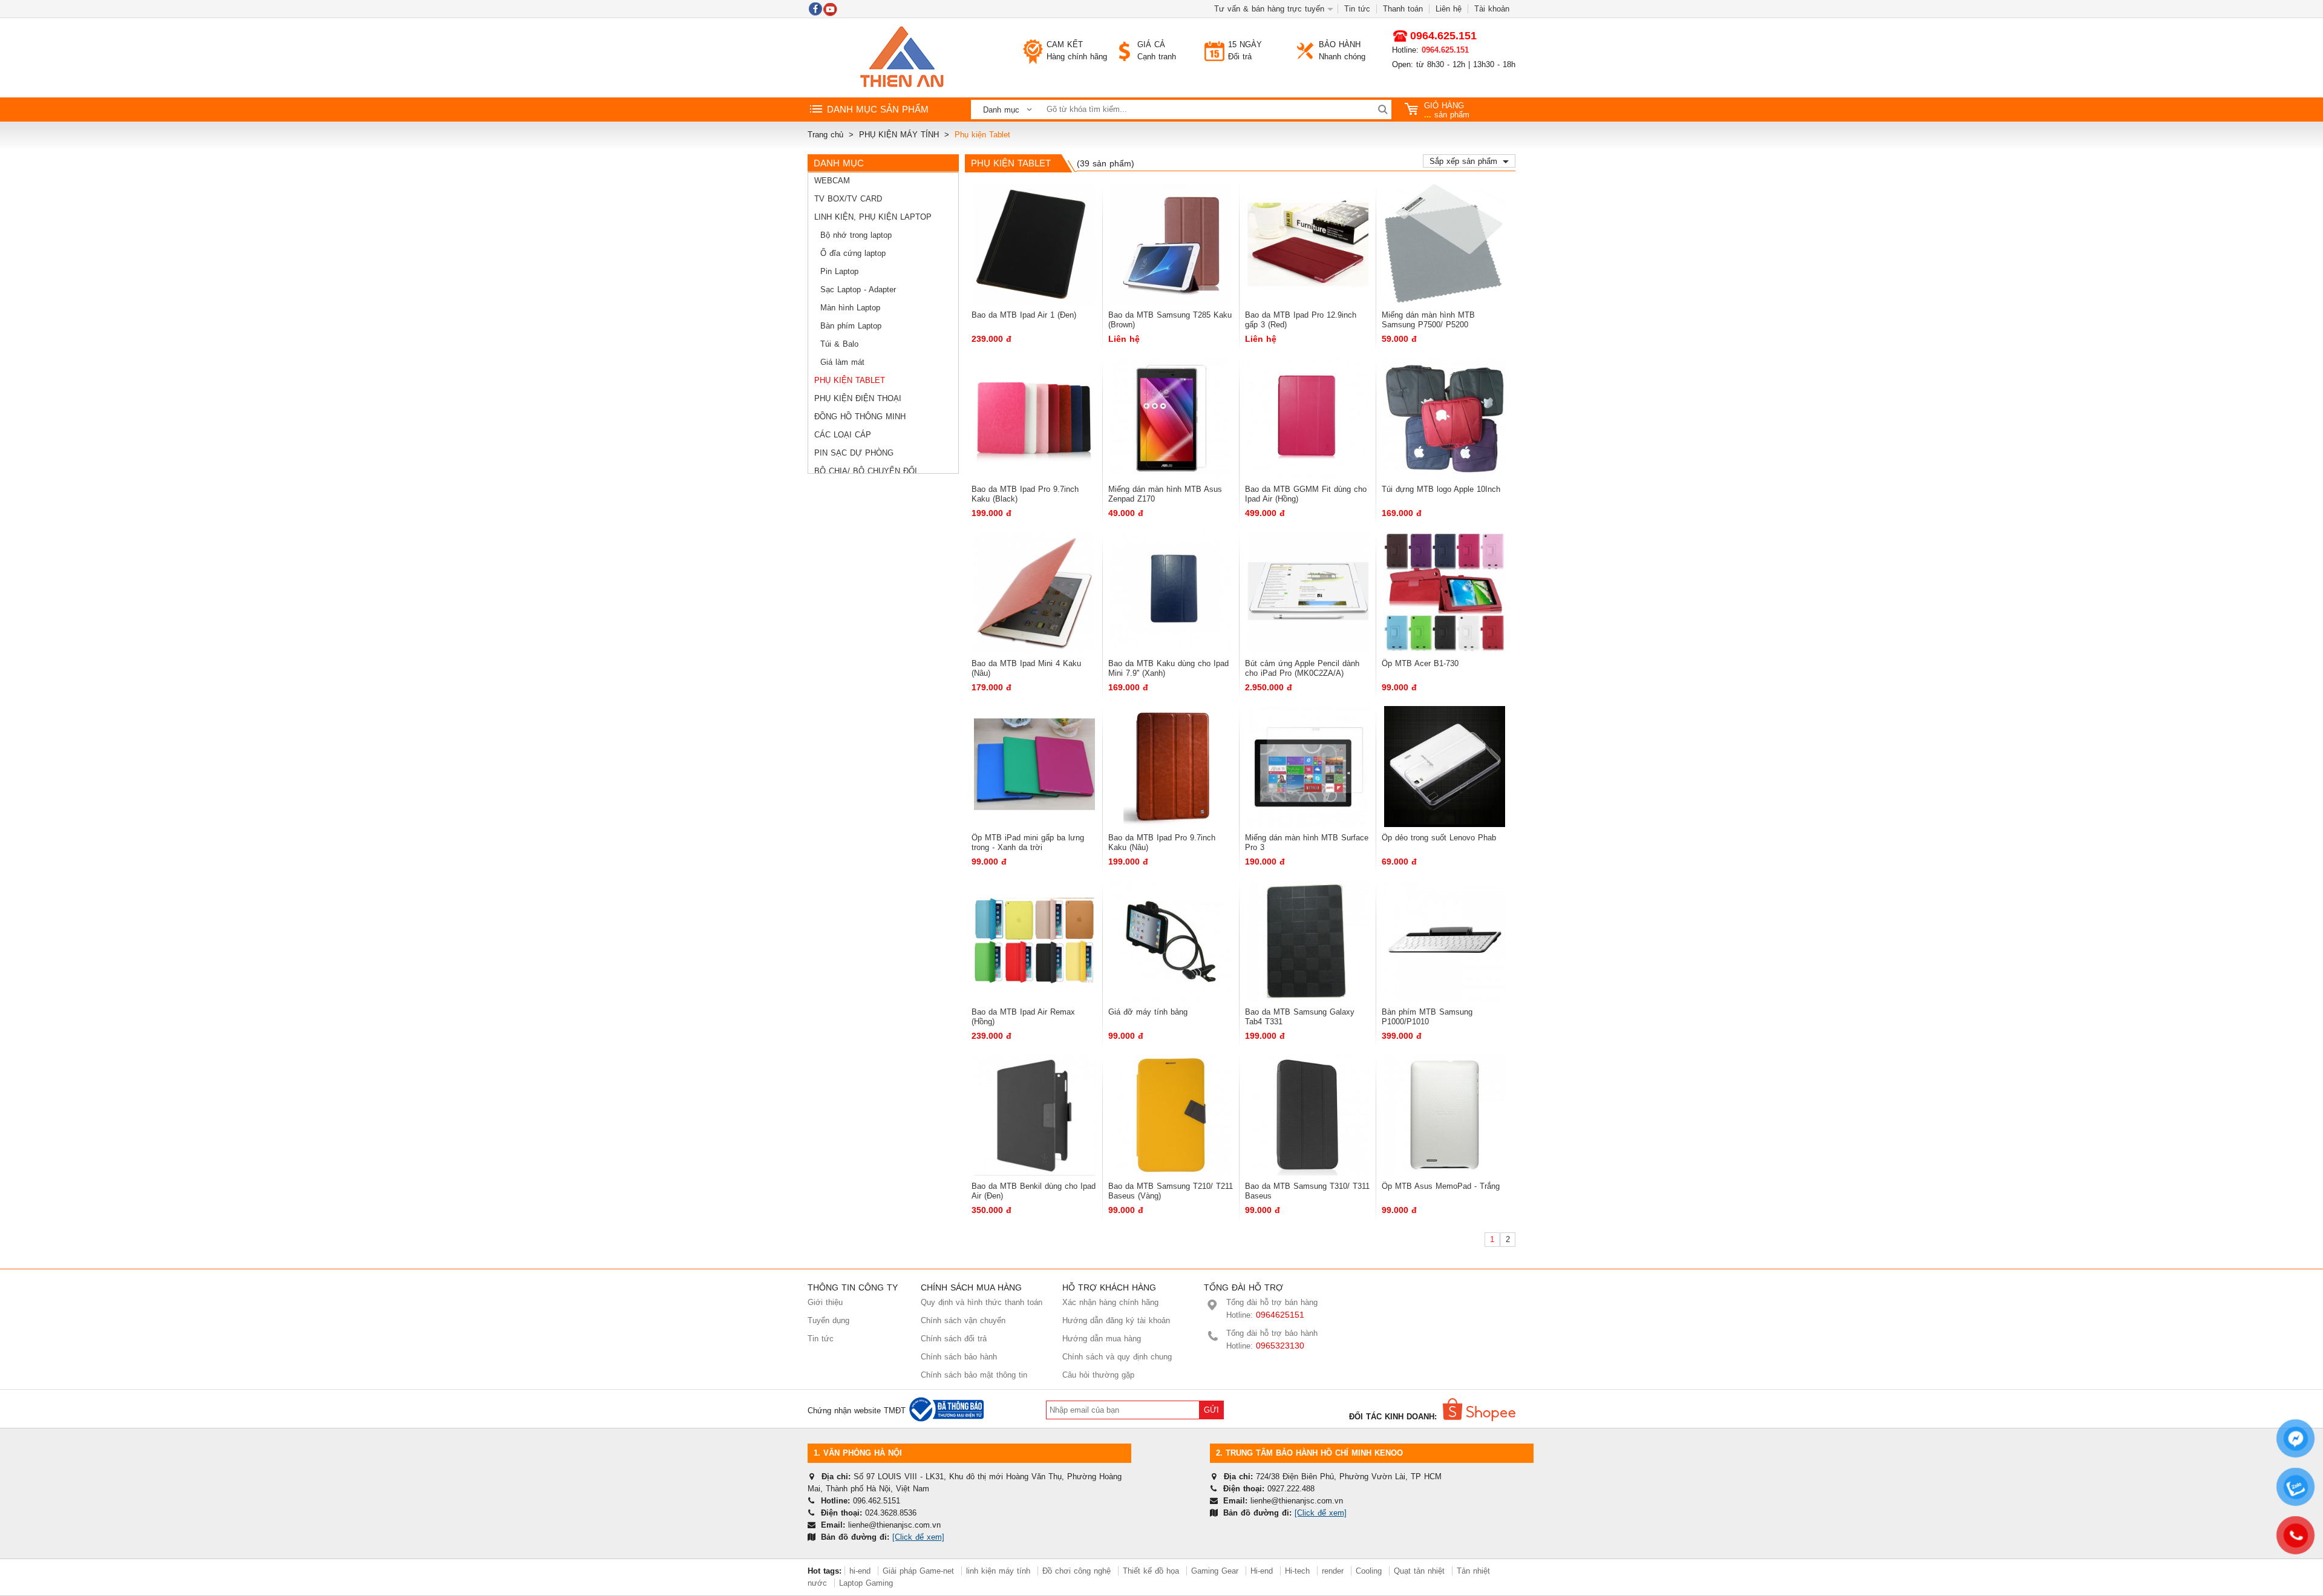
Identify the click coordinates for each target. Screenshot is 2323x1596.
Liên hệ (1449, 9)
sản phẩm (1447, 110)
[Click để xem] (918, 1537)
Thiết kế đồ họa (1151, 1571)
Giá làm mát (842, 362)
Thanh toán (1403, 9)
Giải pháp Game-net (918, 1571)
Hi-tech (1297, 1571)
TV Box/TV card (848, 199)
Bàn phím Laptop (851, 326)
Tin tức (1357, 9)
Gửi (1211, 1410)
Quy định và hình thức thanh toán (982, 1302)
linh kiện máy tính (998, 1571)
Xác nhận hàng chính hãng (1110, 1302)
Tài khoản (1492, 9)
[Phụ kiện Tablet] (901, 58)
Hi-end (1262, 1571)
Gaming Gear (1216, 1571)
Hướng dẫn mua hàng (1102, 1339)
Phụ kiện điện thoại (858, 398)
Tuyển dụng (828, 1320)
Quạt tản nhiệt (1419, 1571)
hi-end (860, 1571)
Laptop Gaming (866, 1583)
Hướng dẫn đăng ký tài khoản (1116, 1320)
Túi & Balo (839, 344)
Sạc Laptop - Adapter (858, 289)
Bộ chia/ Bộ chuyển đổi (866, 471)
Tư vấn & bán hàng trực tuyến (1269, 9)
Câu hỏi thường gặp (1098, 1375)
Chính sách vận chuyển (963, 1320)
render (1333, 1571)
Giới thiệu (825, 1302)
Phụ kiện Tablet (850, 380)
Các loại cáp (843, 435)
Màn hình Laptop (850, 308)
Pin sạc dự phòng (854, 453)
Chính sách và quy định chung (1117, 1357)
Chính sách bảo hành (959, 1357)
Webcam (832, 181)
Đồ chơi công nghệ (1077, 1571)
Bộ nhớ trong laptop (856, 235)
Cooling (1369, 1571)
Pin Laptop (839, 271)
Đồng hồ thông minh (860, 417)
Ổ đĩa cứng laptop (853, 253)
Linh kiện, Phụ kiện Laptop (873, 217)
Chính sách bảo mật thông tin (974, 1375)
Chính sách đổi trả (954, 1339)
